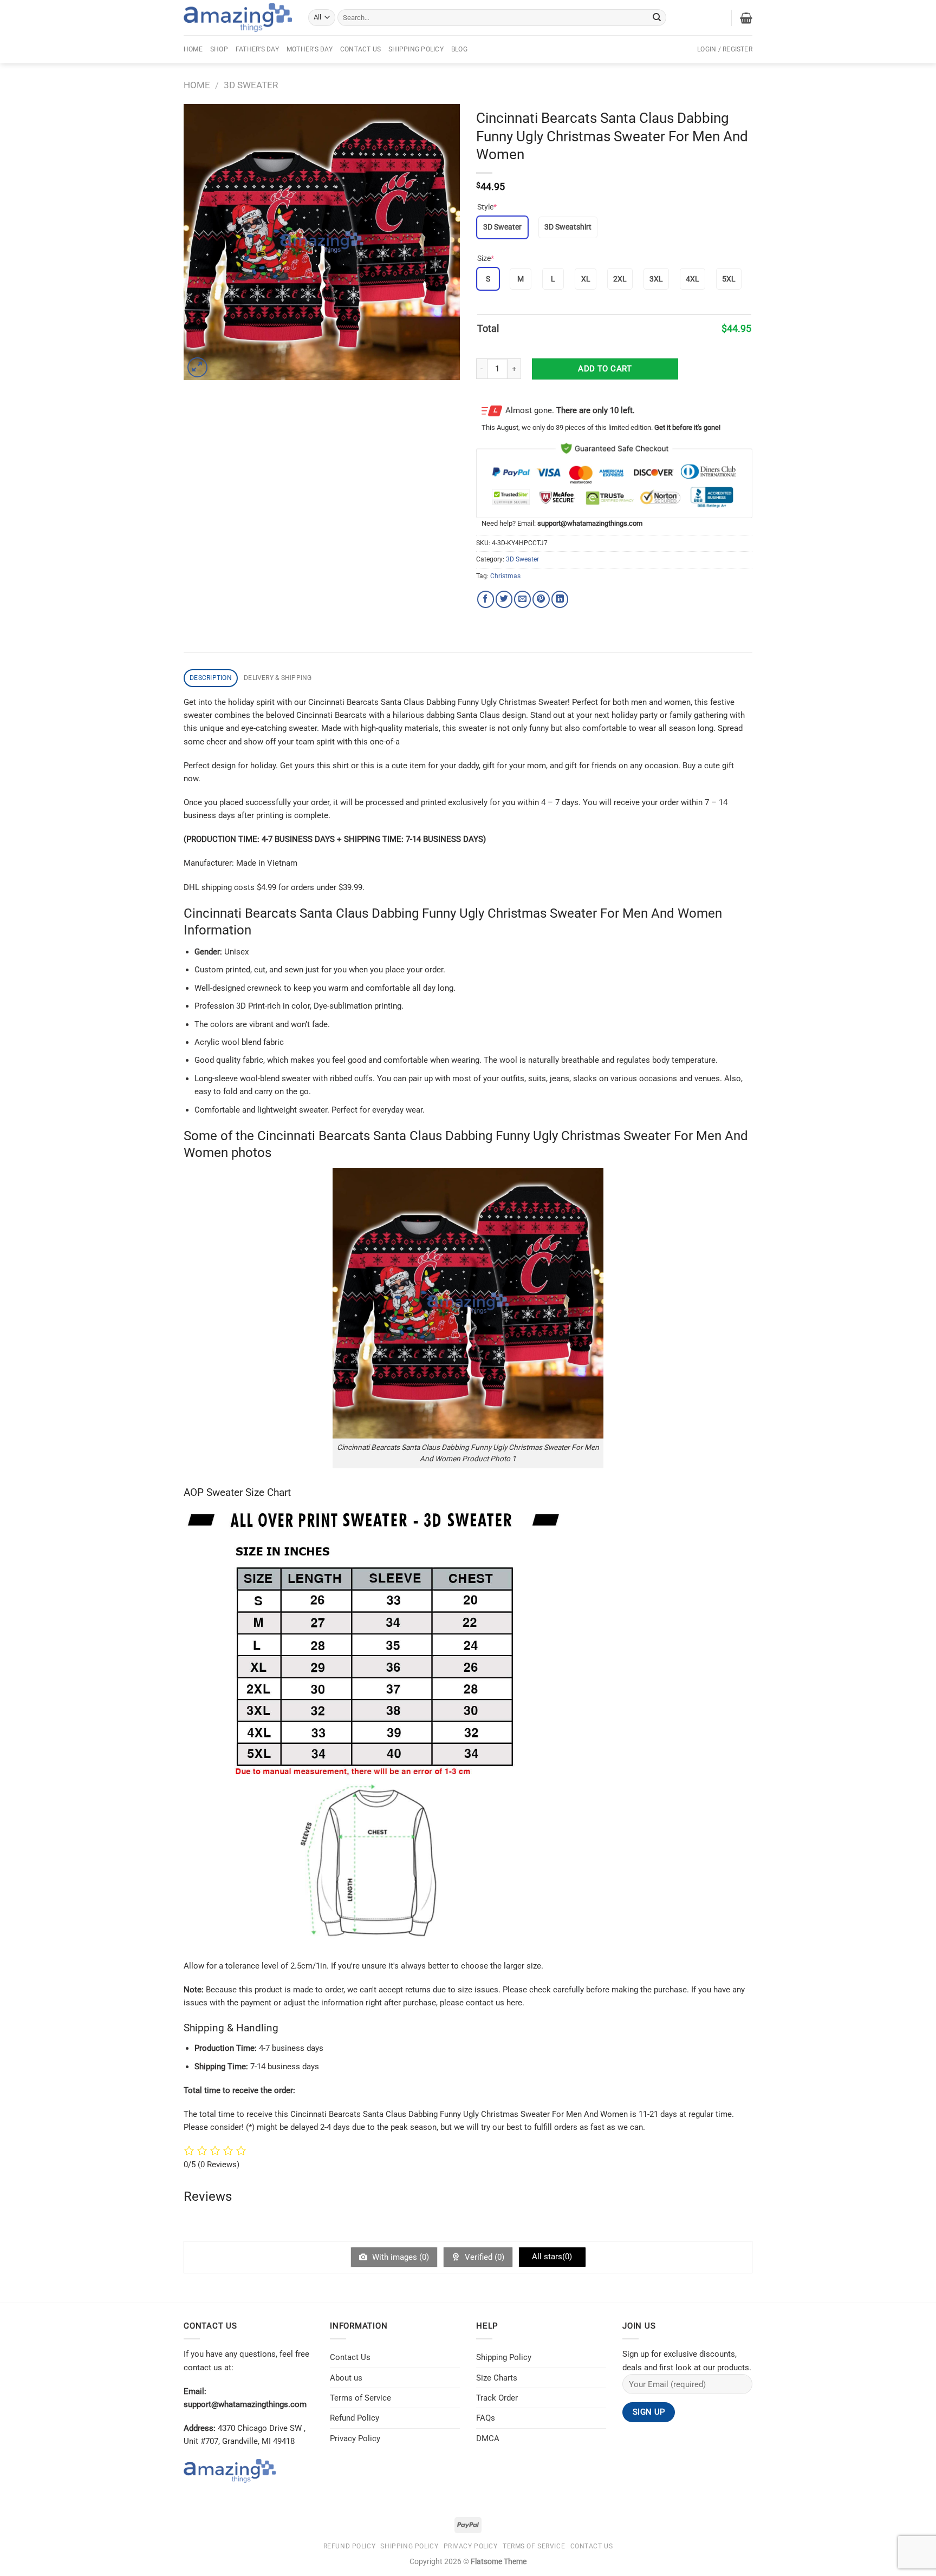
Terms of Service (360, 2398)
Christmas (505, 576)
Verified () (483, 2257)
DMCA (488, 2438)
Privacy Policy (355, 2438)
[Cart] (746, 18)
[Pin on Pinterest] (541, 599)
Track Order (497, 2398)
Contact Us (360, 49)
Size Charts (497, 2378)
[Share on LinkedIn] (560, 599)
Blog (459, 49)
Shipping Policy (416, 49)
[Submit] (657, 17)
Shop (219, 49)
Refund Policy (355, 2418)
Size (486, 258)
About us (346, 2378)
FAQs (486, 2418)
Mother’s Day (310, 49)
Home (193, 49)
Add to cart (605, 369)
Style (487, 207)
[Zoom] (197, 367)
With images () (399, 2257)
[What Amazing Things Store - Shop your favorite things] (238, 18)
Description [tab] (211, 678)
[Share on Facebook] (486, 599)
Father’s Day (257, 49)
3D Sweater (251, 85)
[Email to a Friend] (522, 599)
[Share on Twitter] (504, 599)
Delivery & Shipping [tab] (278, 678)
